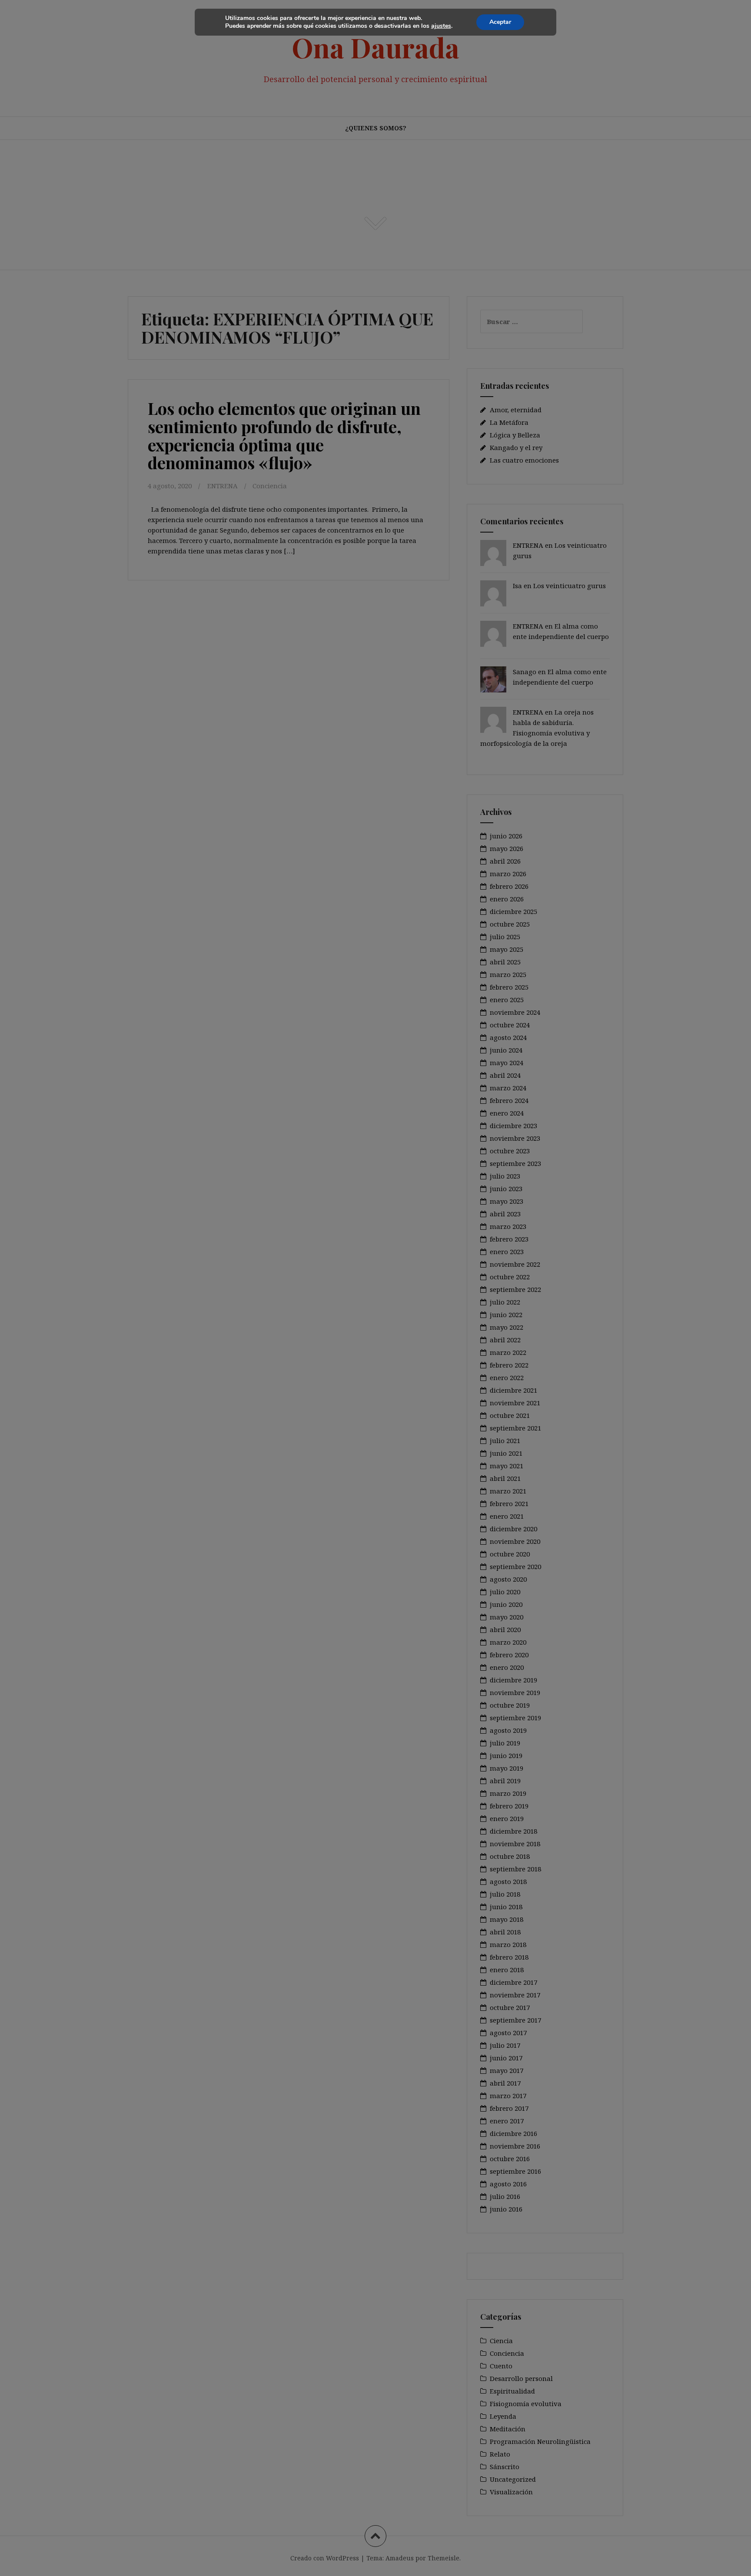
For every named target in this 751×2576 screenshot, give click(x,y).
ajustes (441, 26)
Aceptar (500, 22)
